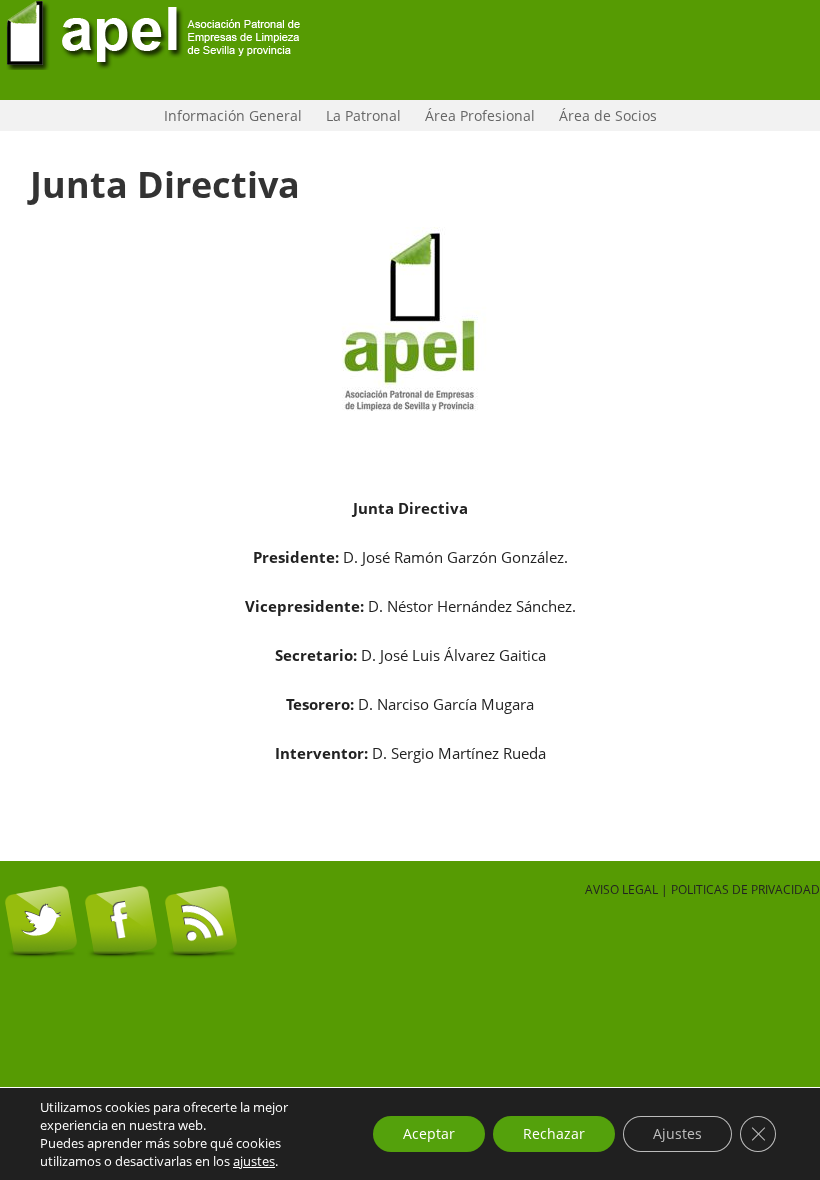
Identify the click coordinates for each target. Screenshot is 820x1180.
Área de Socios (603, 115)
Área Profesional (475, 115)
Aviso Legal (621, 889)
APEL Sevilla (410, 50)
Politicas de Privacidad (745, 889)
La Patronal (358, 115)
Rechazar (554, 1133)
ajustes (254, 1161)
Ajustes (677, 1133)
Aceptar (429, 1133)
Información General (228, 115)
